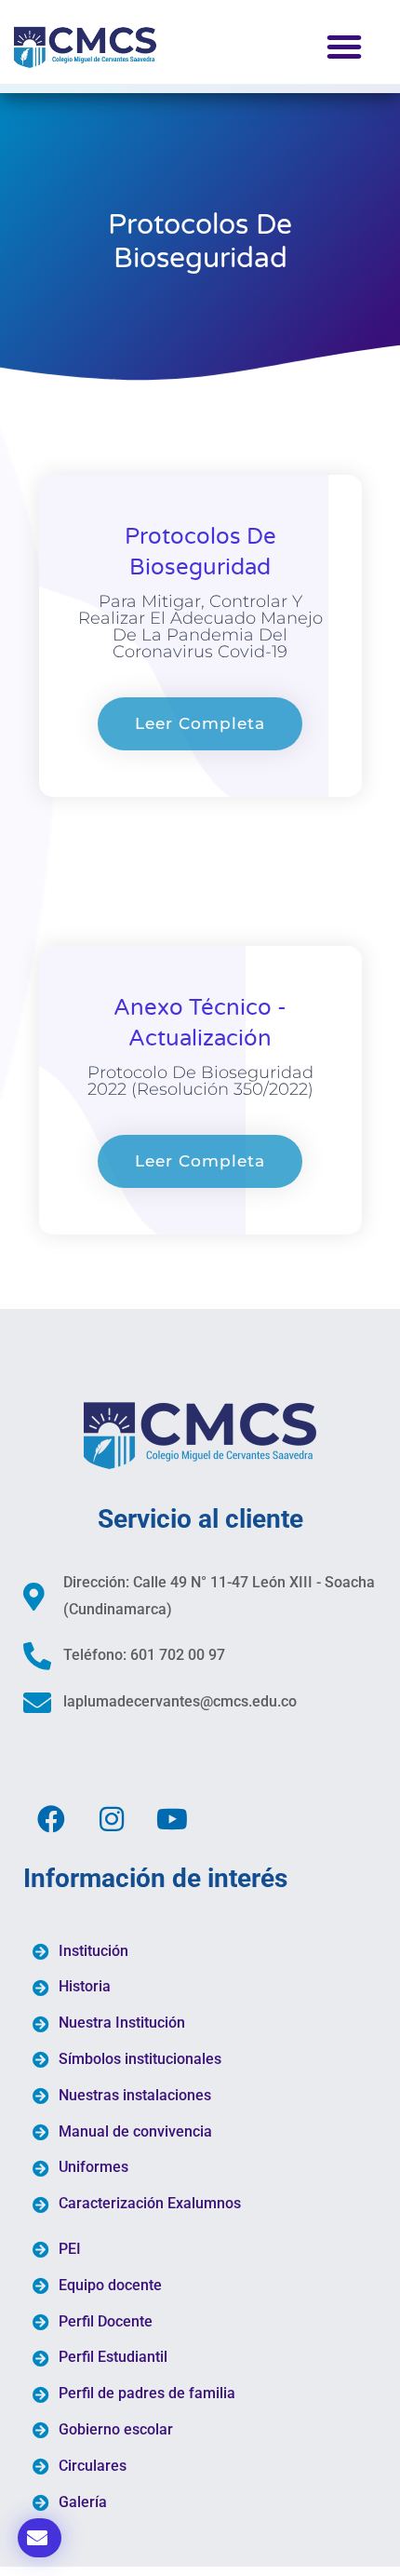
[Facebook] (51, 1819)
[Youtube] (172, 1819)
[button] (344, 47)
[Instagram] (112, 1819)
